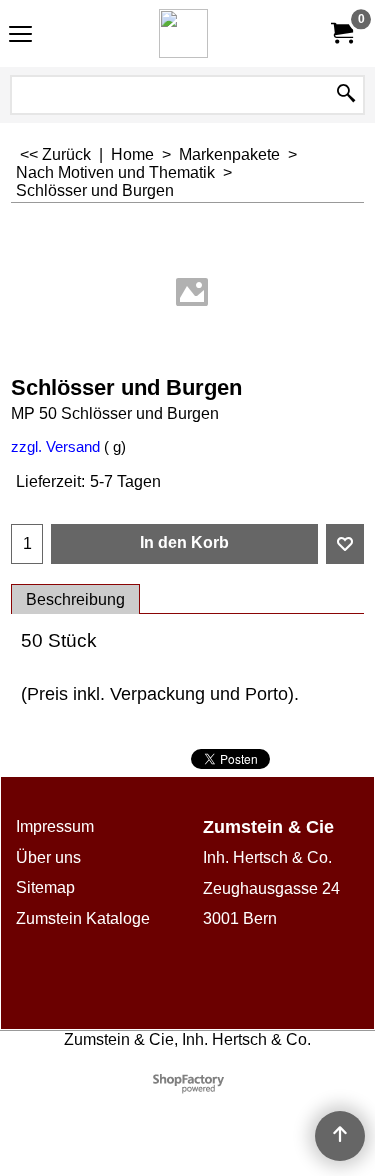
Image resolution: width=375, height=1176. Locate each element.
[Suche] (346, 95)
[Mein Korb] (341, 33)
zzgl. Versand (55, 447)
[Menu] (20, 35)
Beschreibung (75, 599)
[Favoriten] (345, 544)
